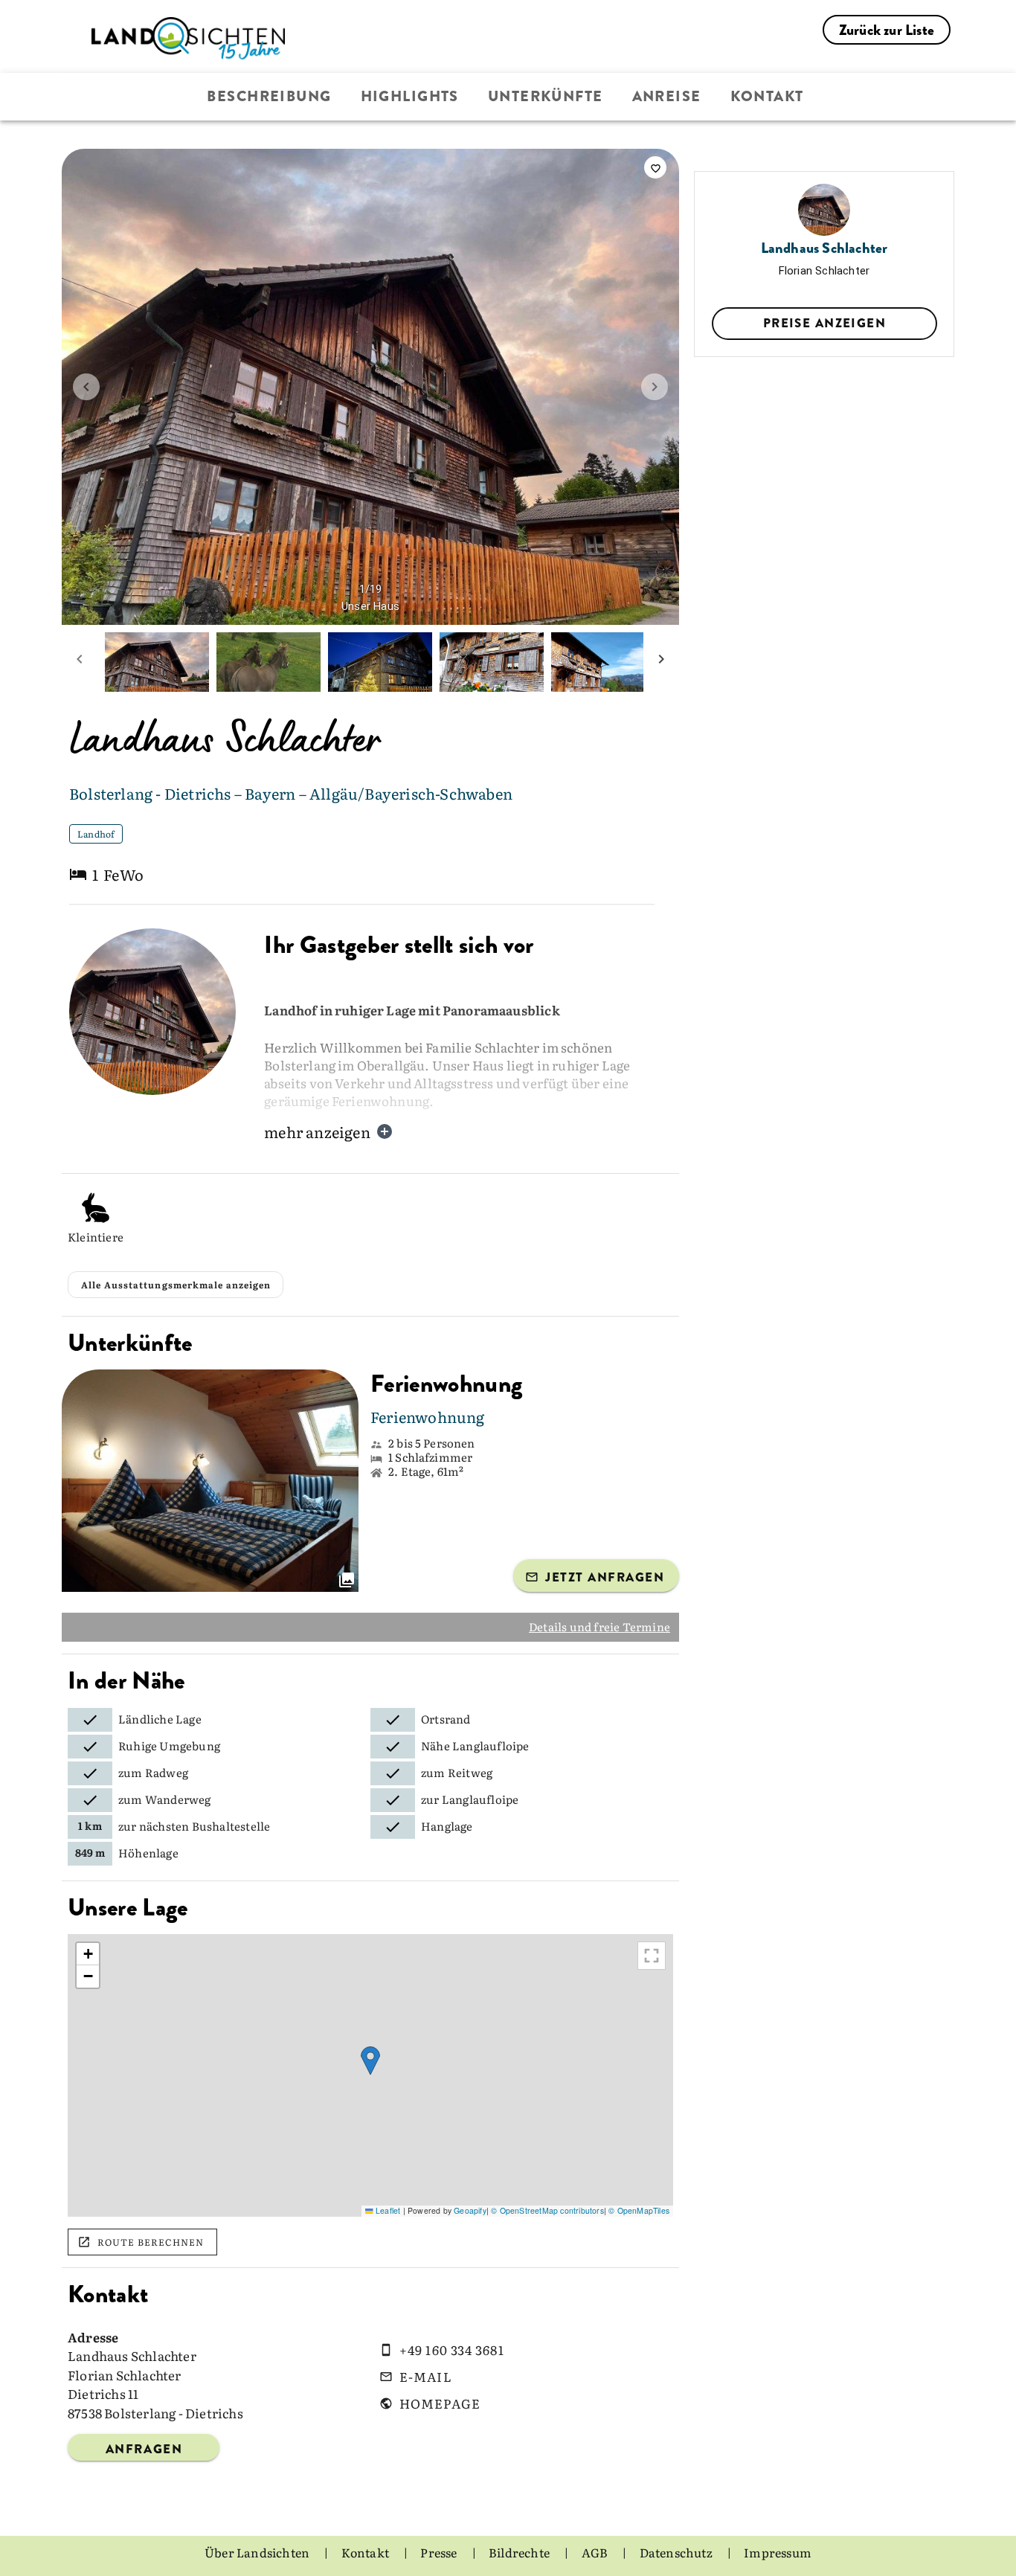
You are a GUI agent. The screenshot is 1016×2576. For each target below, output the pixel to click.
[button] (370, 2061)
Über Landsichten (258, 2552)
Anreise (667, 96)
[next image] (655, 387)
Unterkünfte (546, 96)
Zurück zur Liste (887, 30)
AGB (596, 2552)
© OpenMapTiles (639, 2210)
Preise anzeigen (824, 323)
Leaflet (387, 2210)
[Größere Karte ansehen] (652, 1956)
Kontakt (767, 96)
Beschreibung (269, 96)
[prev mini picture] (80, 662)
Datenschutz (677, 2552)
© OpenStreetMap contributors (547, 2210)
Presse (440, 2552)
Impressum (778, 2552)
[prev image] (86, 387)
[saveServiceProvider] (655, 167)
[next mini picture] (661, 662)
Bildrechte (520, 2552)
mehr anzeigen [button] (317, 1131)
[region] (370, 2075)
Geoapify (470, 2210)
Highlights (410, 96)
